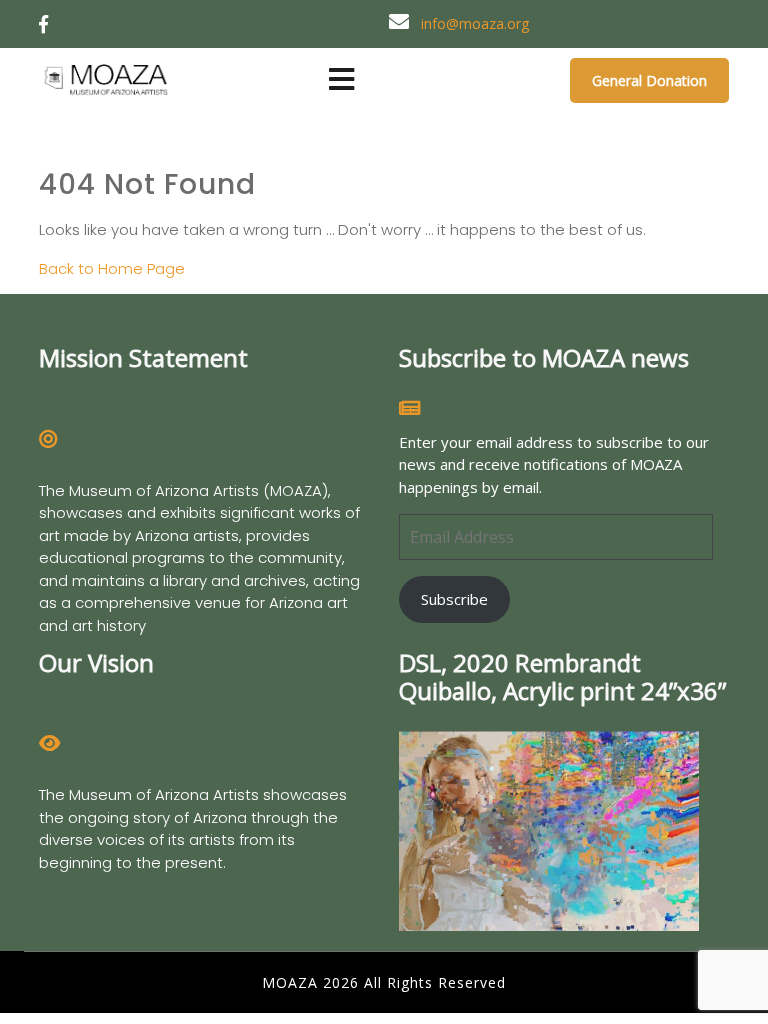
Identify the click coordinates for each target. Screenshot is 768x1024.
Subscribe (454, 599)
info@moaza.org (475, 23)
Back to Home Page (112, 268)
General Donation (649, 80)
